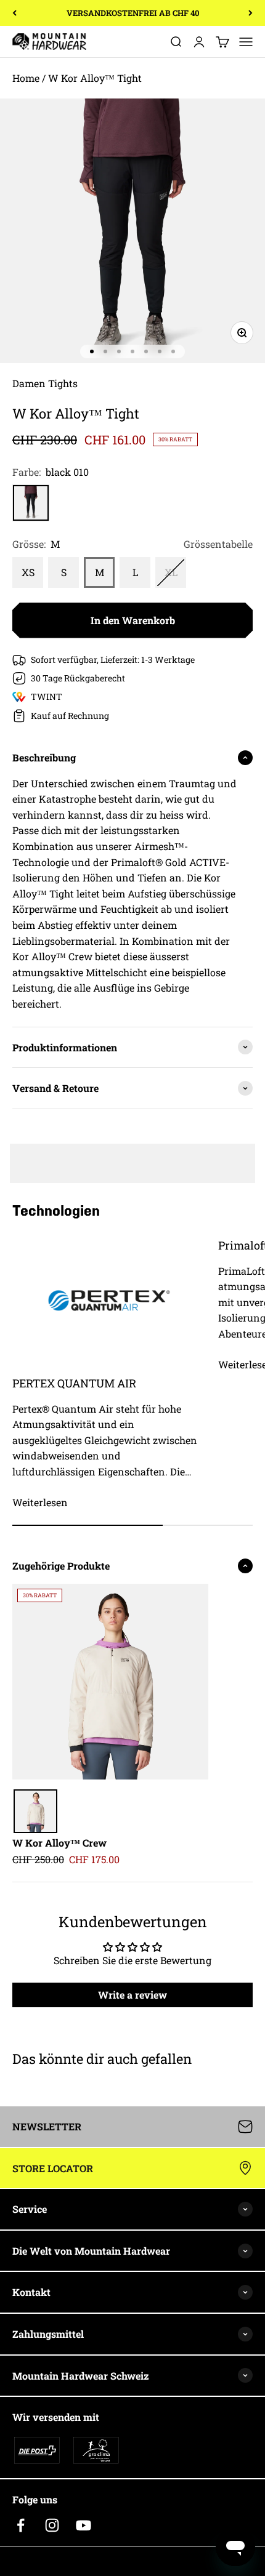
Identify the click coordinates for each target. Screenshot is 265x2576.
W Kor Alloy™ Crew (59, 1843)
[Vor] (251, 13)
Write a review (132, 1995)
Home (26, 78)
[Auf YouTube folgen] (84, 2525)
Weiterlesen (40, 1502)
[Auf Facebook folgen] (21, 2525)
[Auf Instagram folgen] (52, 2525)
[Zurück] (14, 13)
